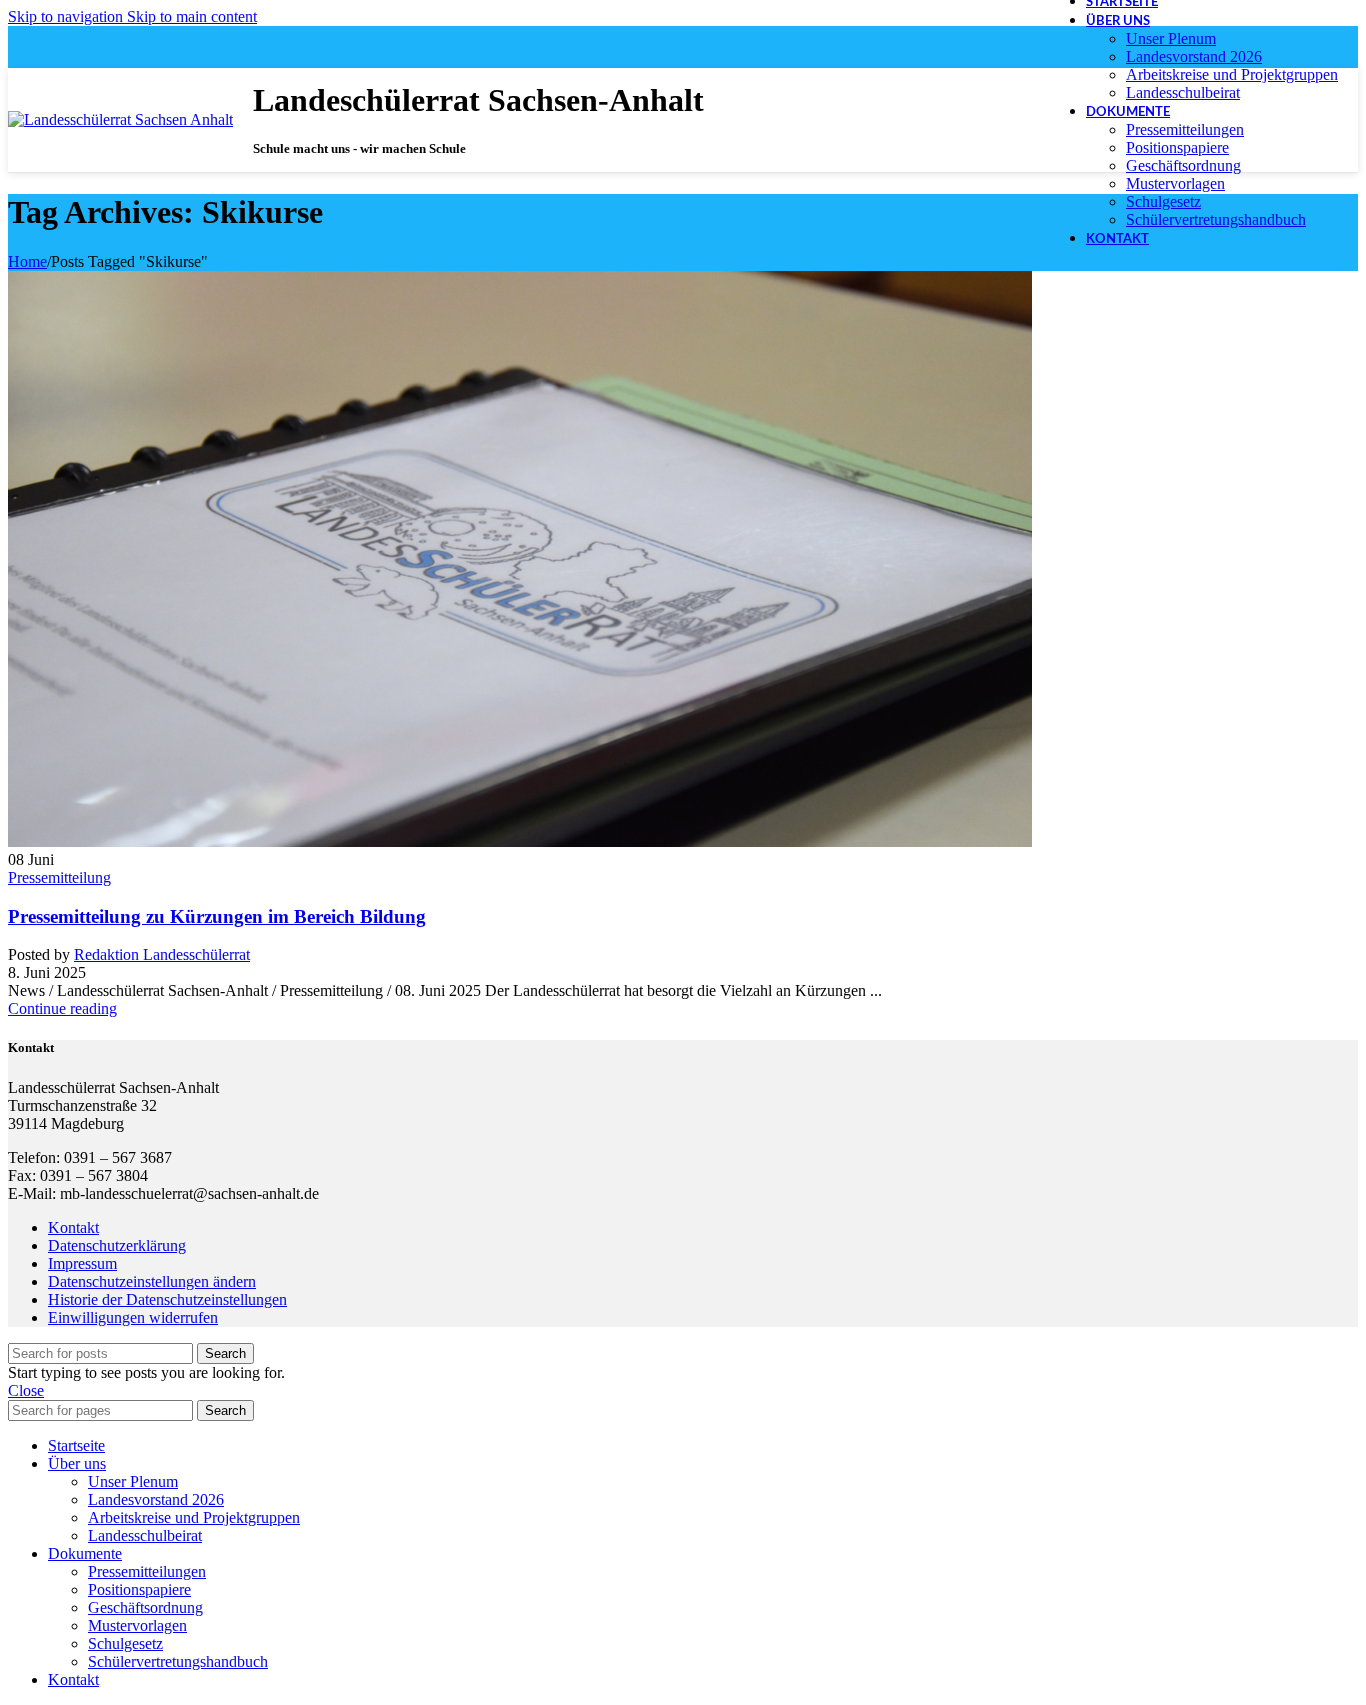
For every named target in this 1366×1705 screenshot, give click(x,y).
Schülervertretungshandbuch (1216, 219)
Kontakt (73, 1227)
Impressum (82, 1263)
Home (27, 261)
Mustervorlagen (1175, 183)
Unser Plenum (1171, 38)
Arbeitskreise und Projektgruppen (1232, 74)
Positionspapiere (1177, 147)
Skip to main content (192, 16)
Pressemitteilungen (1185, 129)
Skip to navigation (67, 16)
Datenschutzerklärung (117, 1245)
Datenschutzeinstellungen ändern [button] (152, 1281)
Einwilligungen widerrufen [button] (133, 1317)
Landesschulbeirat (1183, 92)
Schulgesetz (1163, 201)
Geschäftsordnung (1183, 165)
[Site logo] (120, 119)
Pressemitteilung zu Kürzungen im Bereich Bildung (217, 916)
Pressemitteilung (59, 877)
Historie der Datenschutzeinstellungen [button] (167, 1299)
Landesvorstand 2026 (1194, 56)
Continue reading (62, 1008)
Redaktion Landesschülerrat (162, 954)
